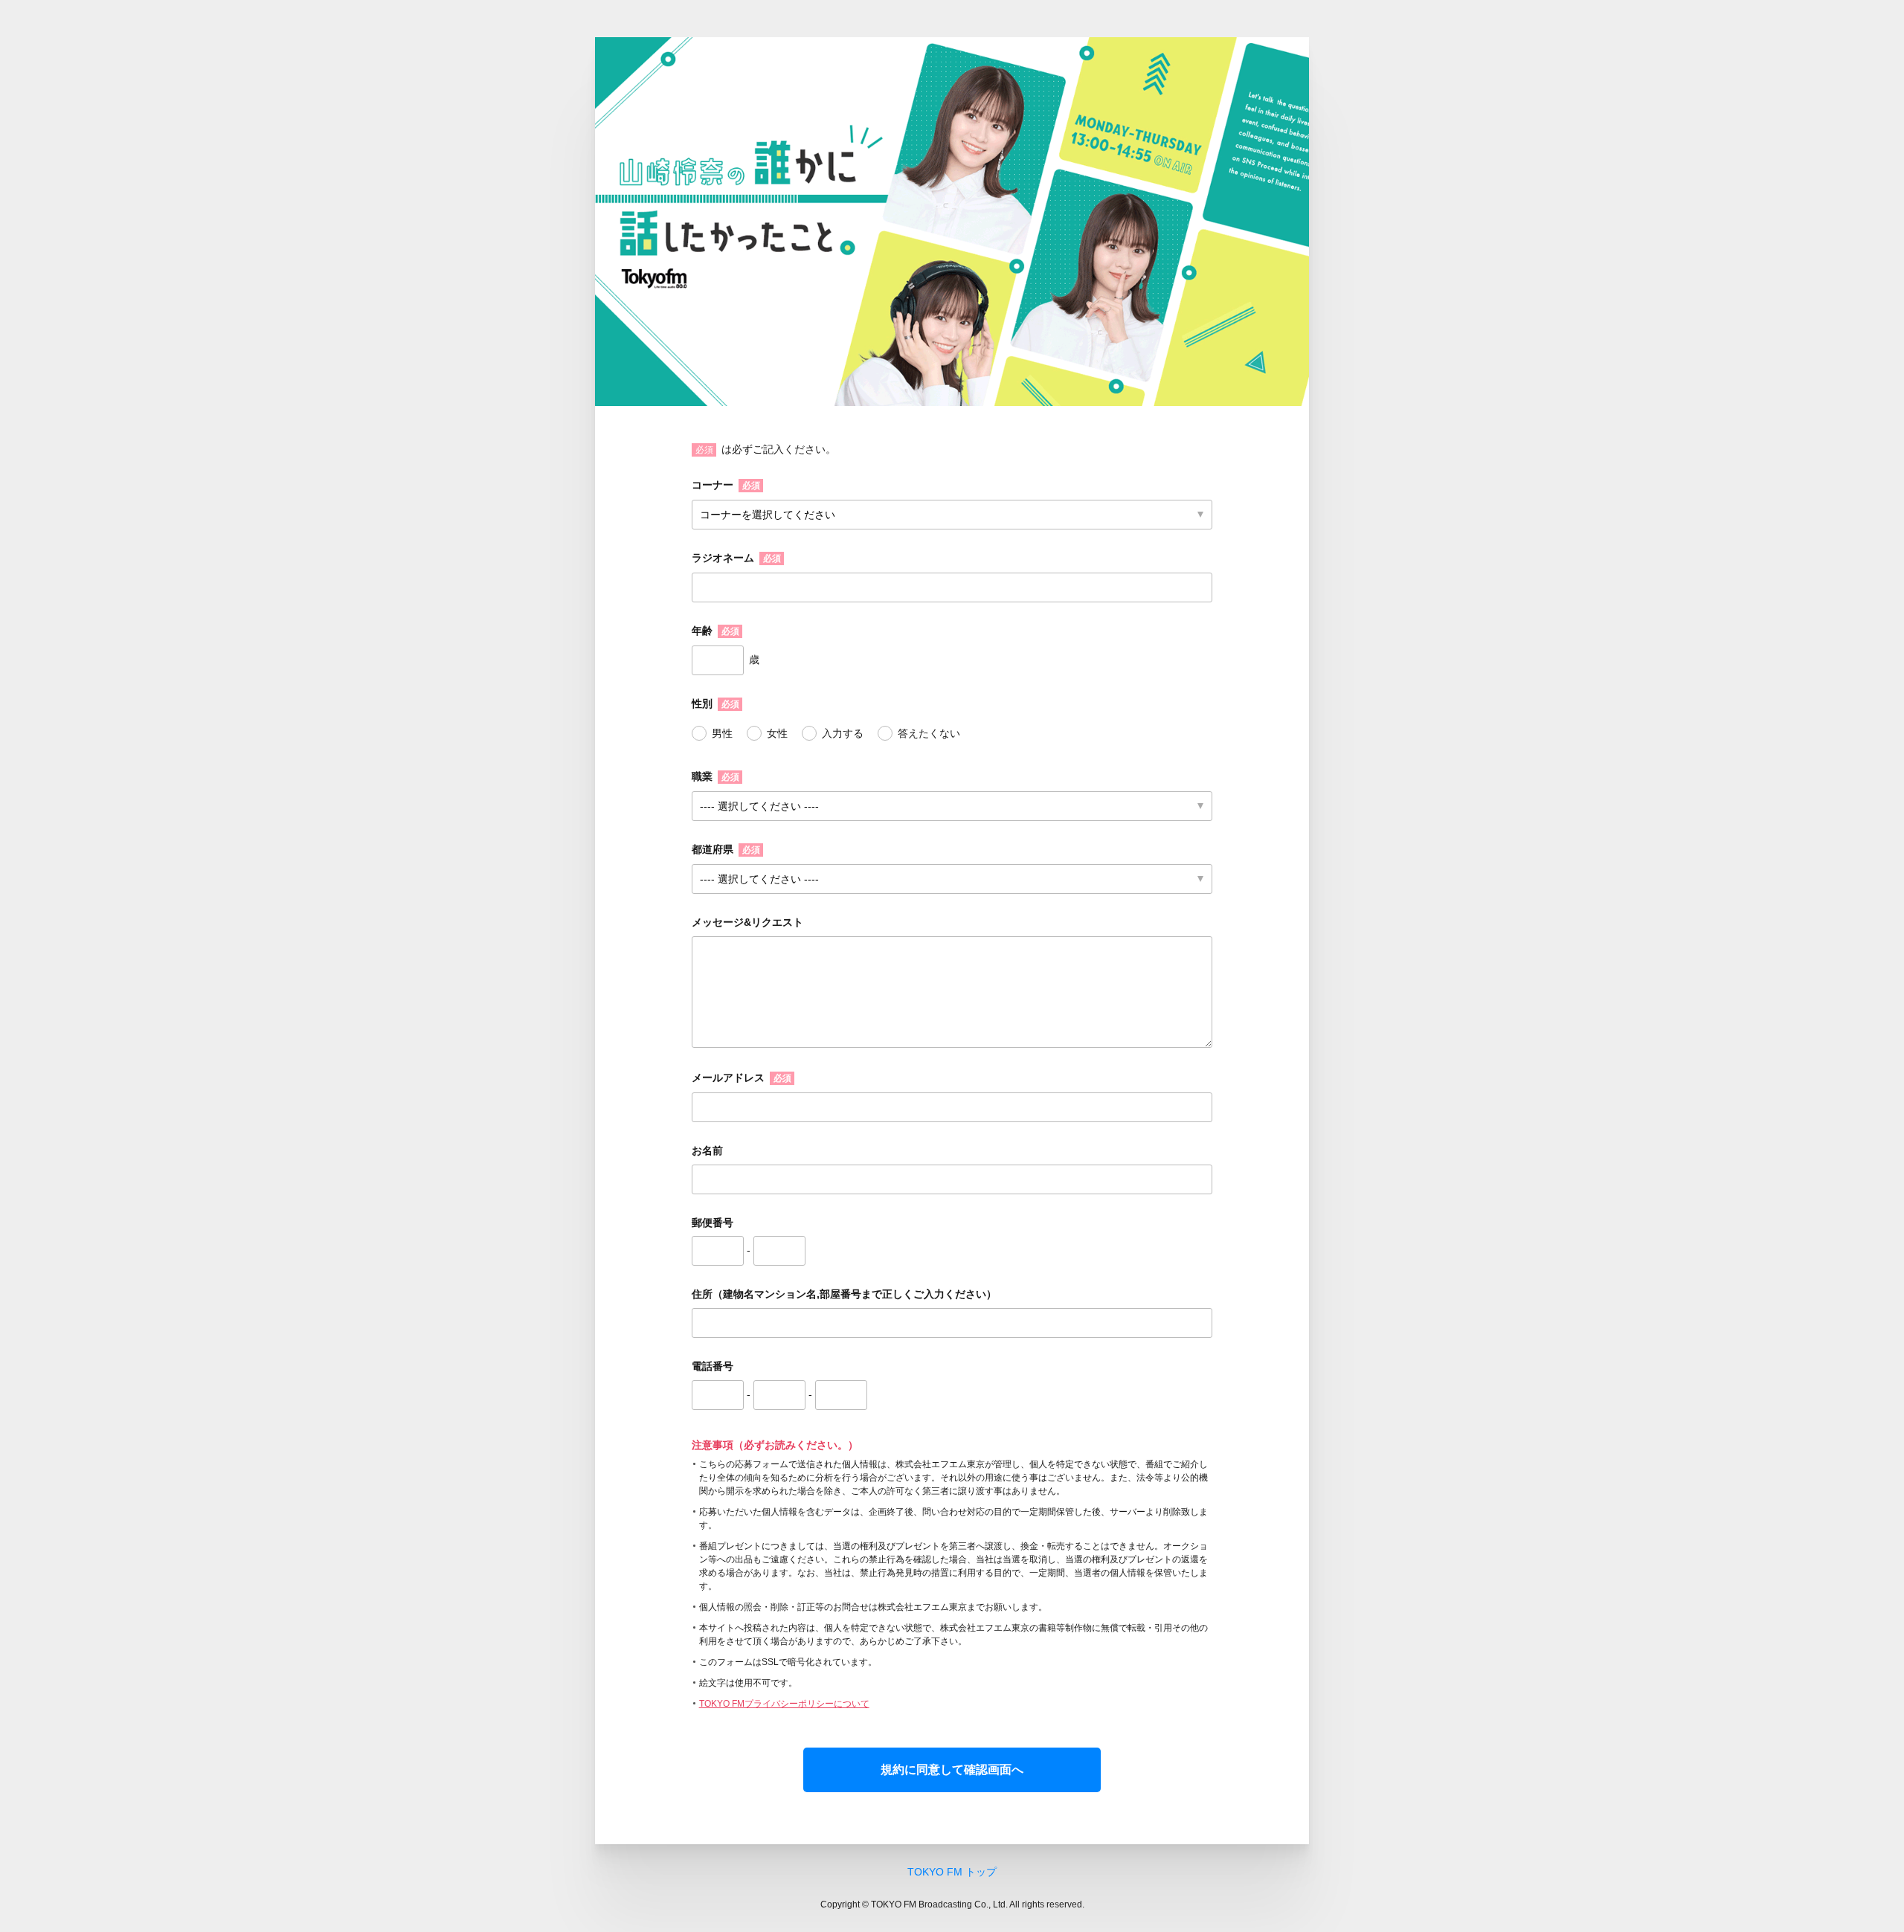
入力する (843, 733)
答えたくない (929, 733)
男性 (722, 733)
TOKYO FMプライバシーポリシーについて (784, 1704)
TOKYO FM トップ (952, 1872)
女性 (777, 733)
